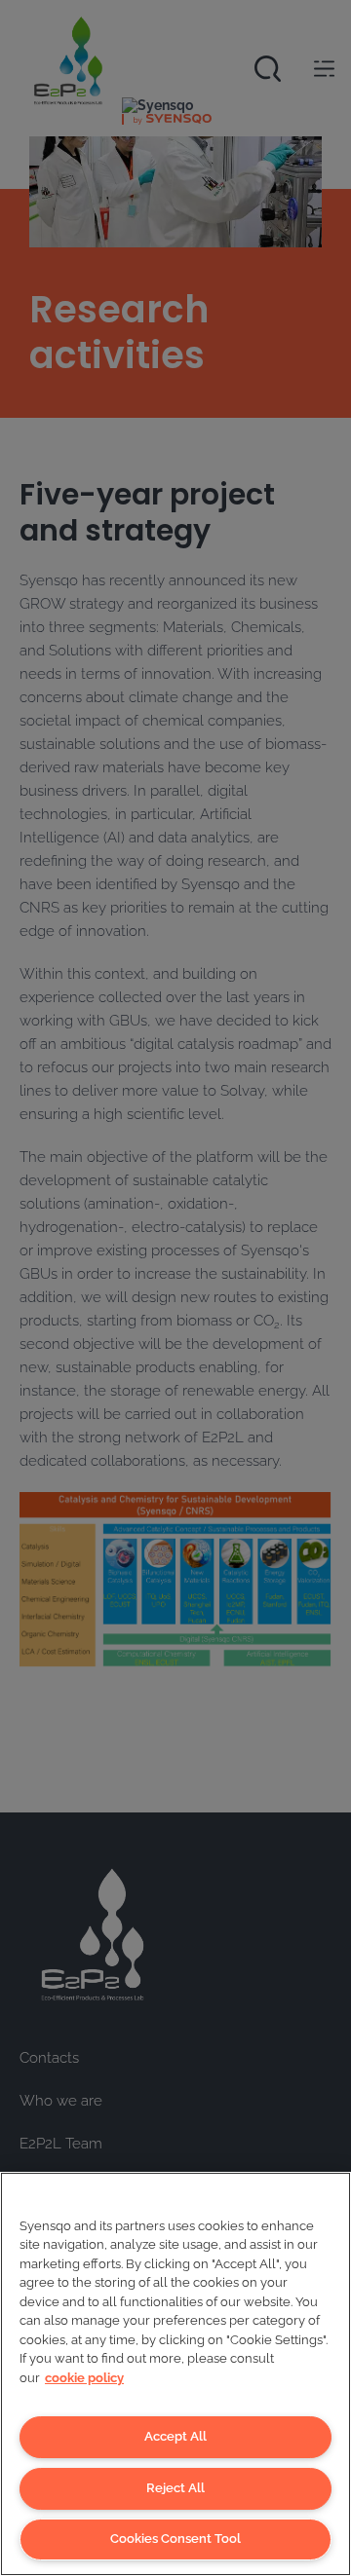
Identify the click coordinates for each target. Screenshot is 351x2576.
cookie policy (84, 2378)
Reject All (175, 2488)
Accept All (175, 2436)
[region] (175, 2374)
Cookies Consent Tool (175, 2539)
